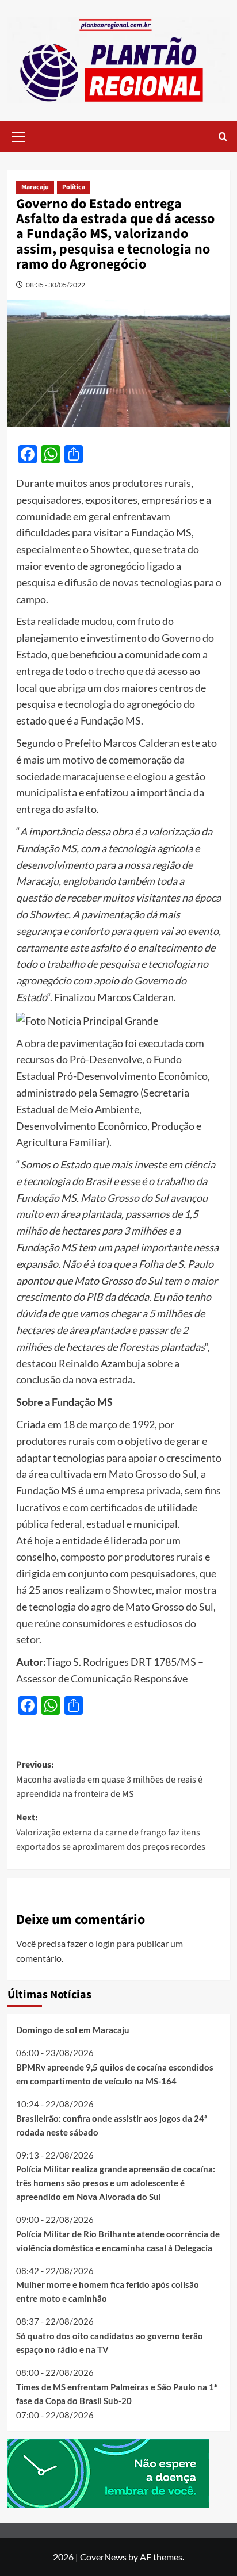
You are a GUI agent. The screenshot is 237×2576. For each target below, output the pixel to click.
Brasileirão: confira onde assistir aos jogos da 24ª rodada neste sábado (112, 2125)
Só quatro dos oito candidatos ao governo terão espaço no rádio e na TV (110, 2343)
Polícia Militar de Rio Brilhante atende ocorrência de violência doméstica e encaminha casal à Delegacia (118, 2241)
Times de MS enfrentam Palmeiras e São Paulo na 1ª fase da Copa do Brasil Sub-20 (116, 2394)
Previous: (109, 1779)
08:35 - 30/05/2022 (56, 285)
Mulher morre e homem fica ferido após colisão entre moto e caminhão (108, 2291)
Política (74, 187)
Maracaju (35, 187)
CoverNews (103, 2557)
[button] (19, 135)
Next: (111, 1832)
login (105, 1943)
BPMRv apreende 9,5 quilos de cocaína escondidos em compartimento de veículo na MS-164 (115, 2074)
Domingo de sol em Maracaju (73, 2030)
